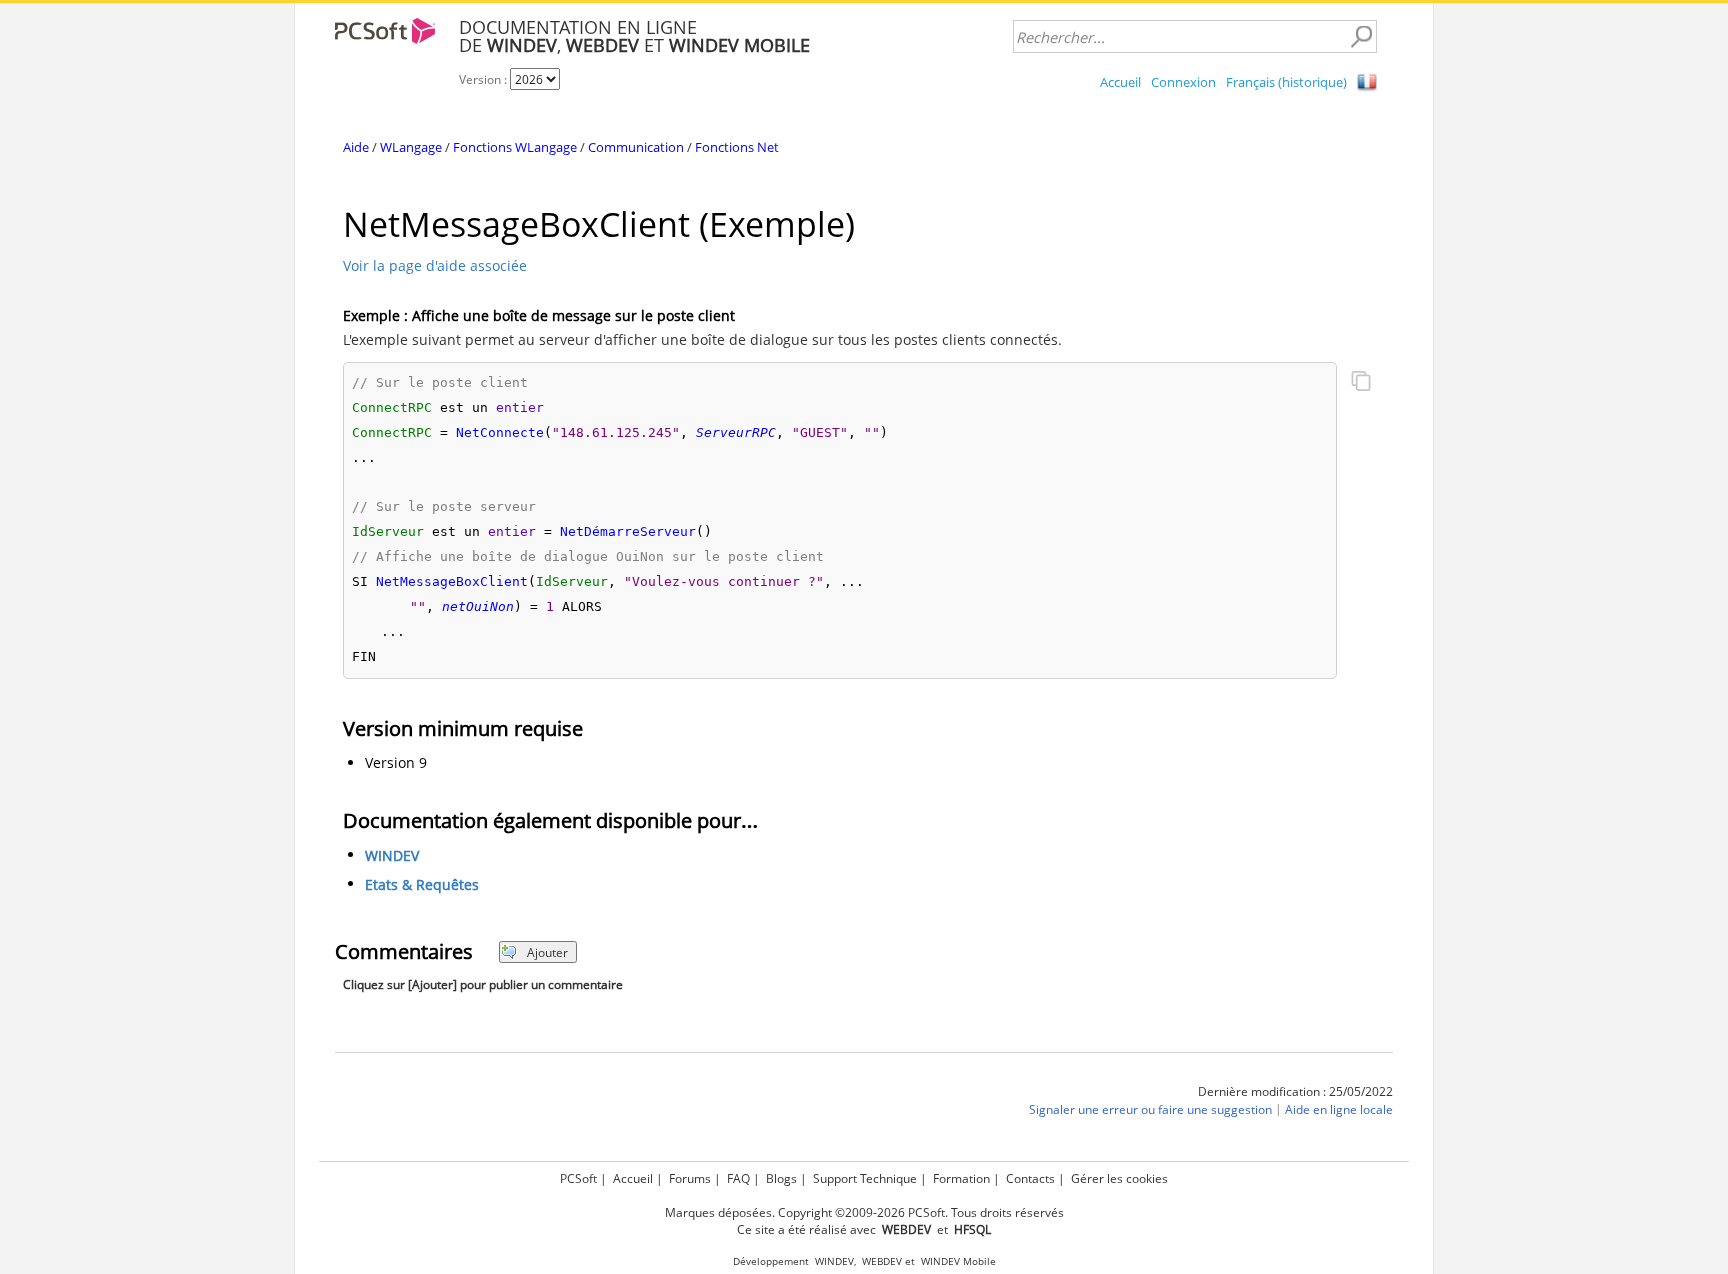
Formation (961, 1178)
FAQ (738, 1178)
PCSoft (578, 1178)
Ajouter (547, 952)
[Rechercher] (1361, 37)
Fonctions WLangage (515, 147)
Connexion (1183, 82)
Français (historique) (1286, 82)
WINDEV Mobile (958, 1261)
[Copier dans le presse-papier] (1361, 383)
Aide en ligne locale (1339, 1110)
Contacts (1030, 1178)
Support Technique (865, 1178)
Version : (484, 79)
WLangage (411, 147)
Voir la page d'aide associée (435, 265)
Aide (356, 147)
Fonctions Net (737, 147)
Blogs (781, 1178)
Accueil (1120, 82)
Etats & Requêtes (422, 885)
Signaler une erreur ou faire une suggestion (1150, 1110)
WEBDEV (882, 1261)
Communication (636, 147)
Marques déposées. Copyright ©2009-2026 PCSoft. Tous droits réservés (864, 1212)
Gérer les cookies (1119, 1178)
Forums (690, 1178)
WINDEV (392, 856)
